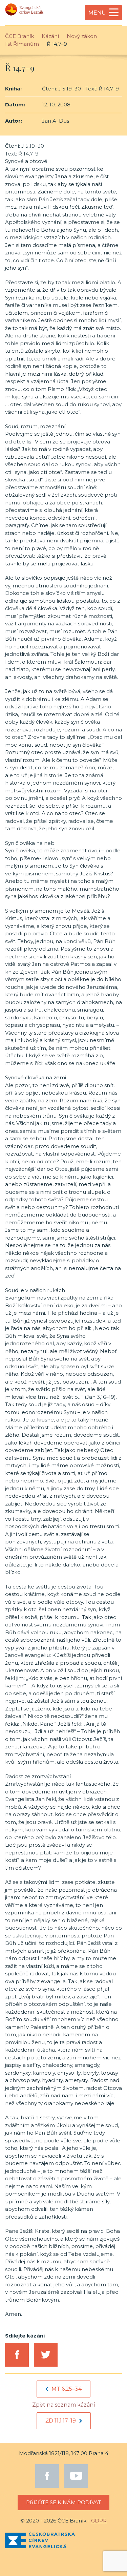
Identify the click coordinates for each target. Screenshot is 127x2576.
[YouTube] (76, 2476)
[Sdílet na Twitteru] (46, 2355)
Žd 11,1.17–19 (61, 2421)
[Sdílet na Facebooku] (17, 2355)
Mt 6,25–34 (67, 2389)
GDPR (99, 2521)
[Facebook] (47, 2476)
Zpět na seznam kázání (64, 2405)
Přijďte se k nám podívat (63, 2502)
